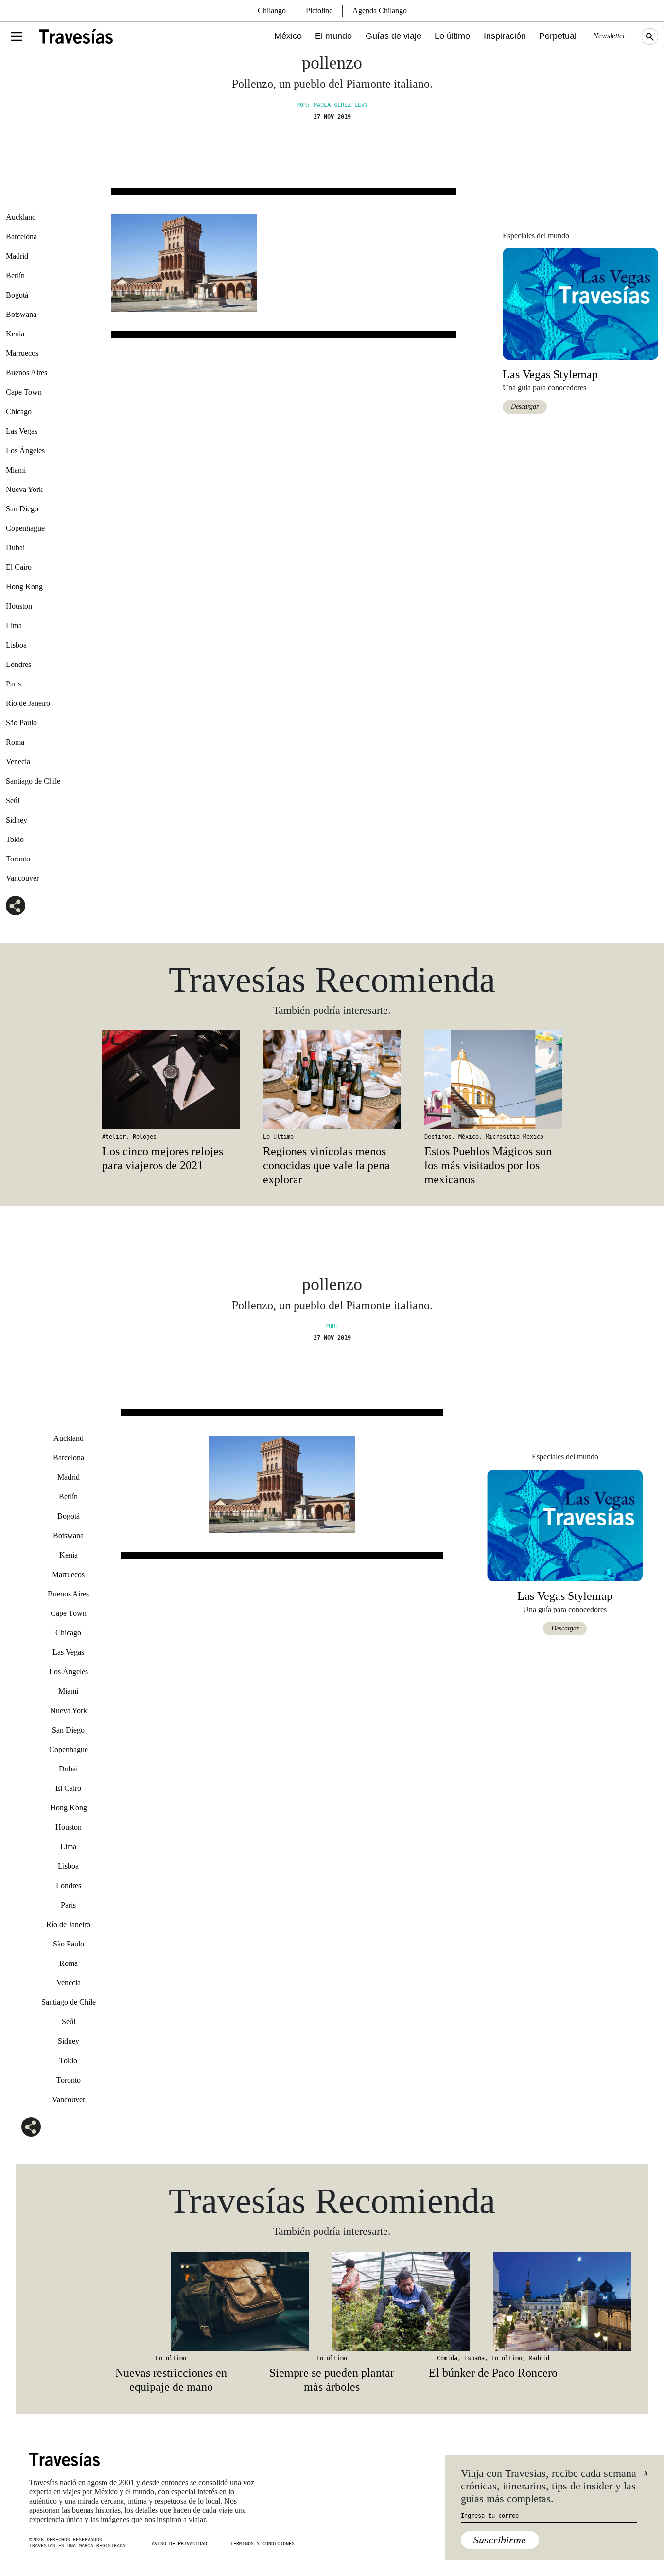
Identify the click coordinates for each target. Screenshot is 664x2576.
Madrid (17, 256)
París (13, 684)
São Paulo (21, 723)
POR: (332, 1326)
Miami (16, 470)
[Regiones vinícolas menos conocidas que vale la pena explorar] (332, 1080)
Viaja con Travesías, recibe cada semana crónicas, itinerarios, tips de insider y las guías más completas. (549, 2486)
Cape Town (24, 392)
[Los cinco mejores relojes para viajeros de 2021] (171, 1080)
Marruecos (22, 353)
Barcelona (21, 237)
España (474, 2358)
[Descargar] (580, 303)
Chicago (19, 412)
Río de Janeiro (28, 703)
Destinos (438, 1137)
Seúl (13, 800)
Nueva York (24, 489)
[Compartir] (16, 906)
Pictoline (319, 10)
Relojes (145, 1137)
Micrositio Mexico (515, 1137)
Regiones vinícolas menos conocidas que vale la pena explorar (326, 1165)
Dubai (15, 548)
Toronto (18, 859)
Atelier (114, 1137)
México (288, 36)
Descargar (525, 407)
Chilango (272, 10)
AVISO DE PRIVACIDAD (179, 2544)
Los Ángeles (25, 450)
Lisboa (16, 645)
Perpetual (558, 36)
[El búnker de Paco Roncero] (493, 2301)
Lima (14, 625)
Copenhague (25, 528)
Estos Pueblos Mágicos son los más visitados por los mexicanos (488, 1165)
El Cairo (19, 567)
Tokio (15, 839)
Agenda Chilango (380, 10)
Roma (15, 742)
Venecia (18, 762)
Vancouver (22, 878)
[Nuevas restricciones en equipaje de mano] (171, 2301)
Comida (447, 2358)
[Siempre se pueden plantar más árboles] (332, 2301)
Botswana (21, 314)
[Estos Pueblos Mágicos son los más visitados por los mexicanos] (493, 1080)
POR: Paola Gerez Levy (332, 105)
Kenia (15, 334)
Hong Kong (24, 587)
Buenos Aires (26, 373)
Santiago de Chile (33, 781)
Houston (19, 606)
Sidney (17, 820)
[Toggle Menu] (17, 36)
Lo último (452, 36)
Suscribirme (500, 2540)
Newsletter (609, 36)
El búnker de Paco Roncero (493, 2373)
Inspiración (505, 36)
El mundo (333, 36)
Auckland (21, 217)
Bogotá (17, 295)
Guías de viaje (393, 36)
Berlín (15, 275)
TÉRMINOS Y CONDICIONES (262, 2544)
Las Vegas (22, 431)
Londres (18, 664)
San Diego (22, 509)
